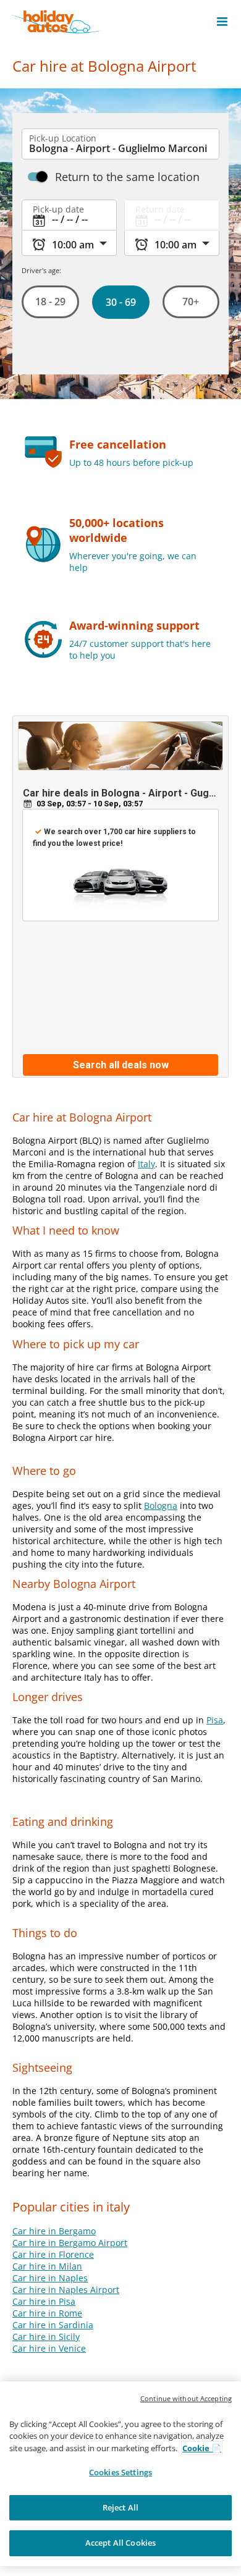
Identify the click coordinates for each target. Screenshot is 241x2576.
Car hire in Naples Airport (66, 2290)
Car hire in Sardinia (53, 2325)
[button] (222, 22)
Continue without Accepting (186, 2398)
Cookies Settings (120, 2472)
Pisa (215, 1720)
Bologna (161, 1505)
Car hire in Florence (53, 2254)
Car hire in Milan (47, 2266)
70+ (191, 302)
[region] (120, 2474)
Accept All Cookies (120, 2543)
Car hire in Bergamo (54, 2231)
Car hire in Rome (47, 2313)
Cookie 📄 (202, 2448)
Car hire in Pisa (44, 2301)
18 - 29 (50, 302)
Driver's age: (41, 270)
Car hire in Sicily (46, 2337)
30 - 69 (120, 302)
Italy (146, 1164)
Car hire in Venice (49, 2348)
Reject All (120, 2507)
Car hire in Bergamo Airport (70, 2243)
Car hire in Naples (50, 2278)
